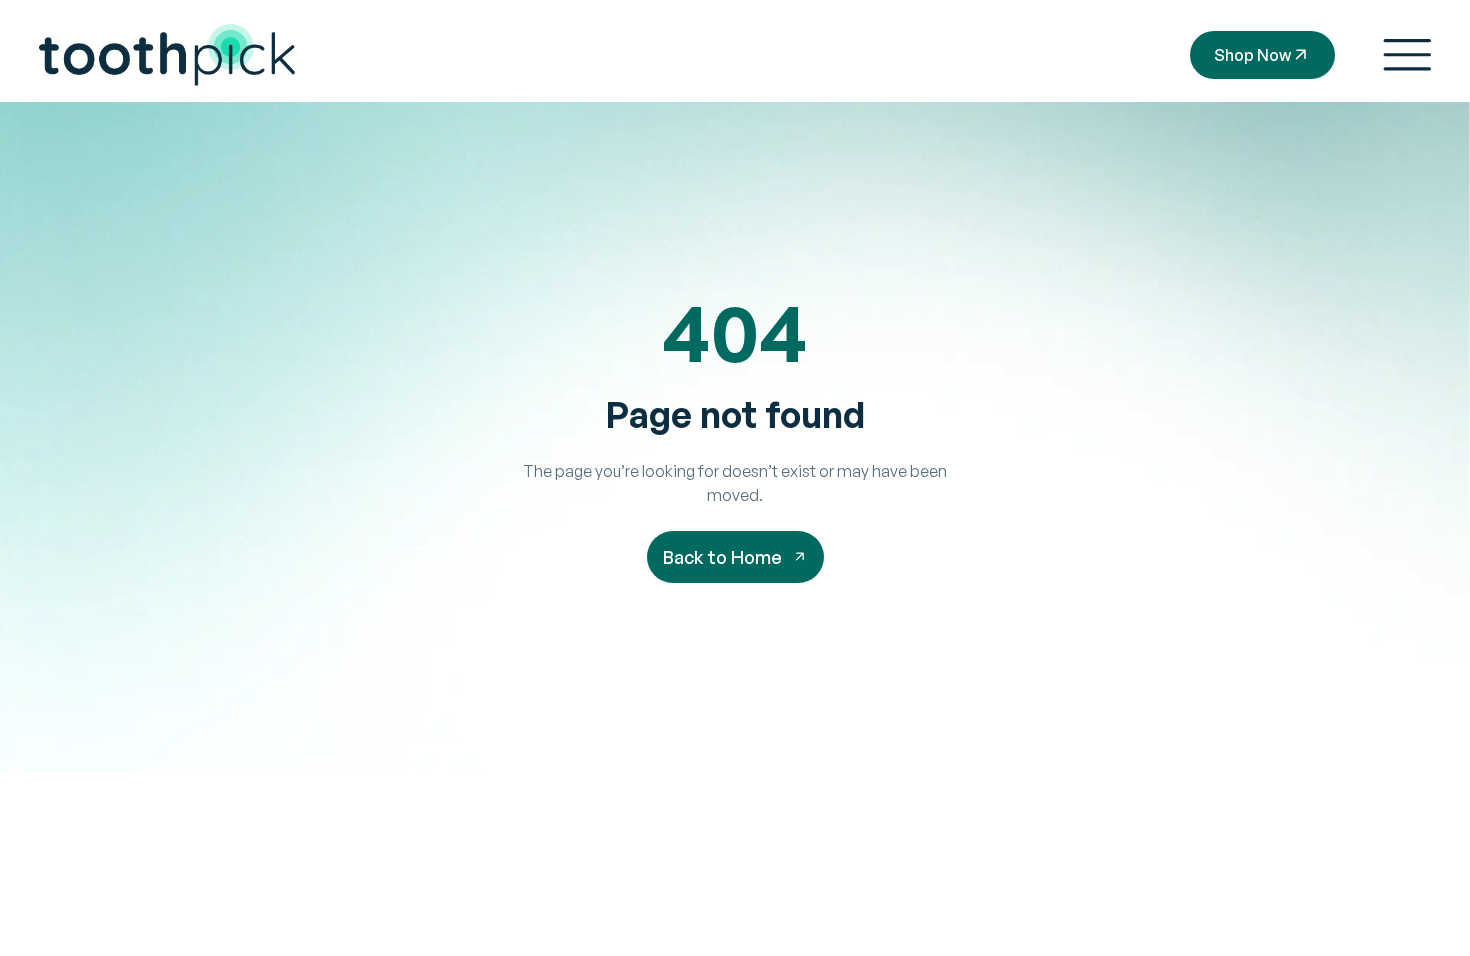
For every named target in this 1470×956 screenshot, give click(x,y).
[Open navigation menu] (1407, 55)
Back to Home (722, 557)
